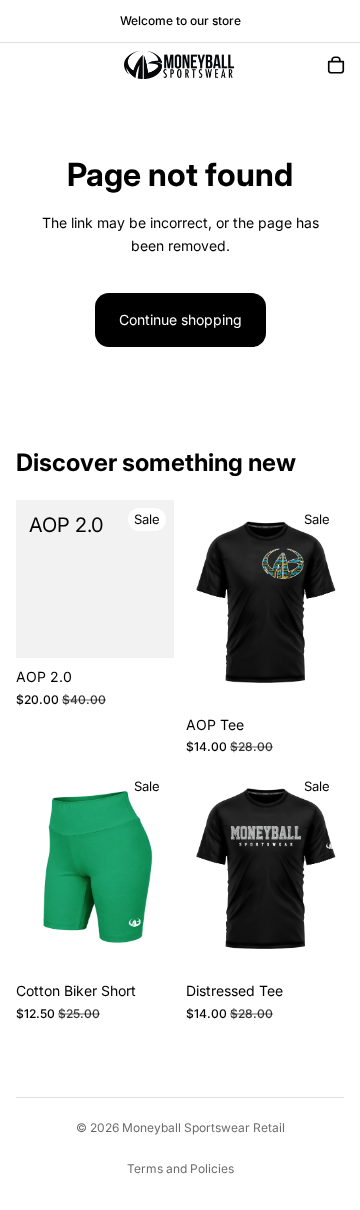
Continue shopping (180, 319)
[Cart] (336, 65)
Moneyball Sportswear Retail (203, 1127)
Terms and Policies (180, 1168)
